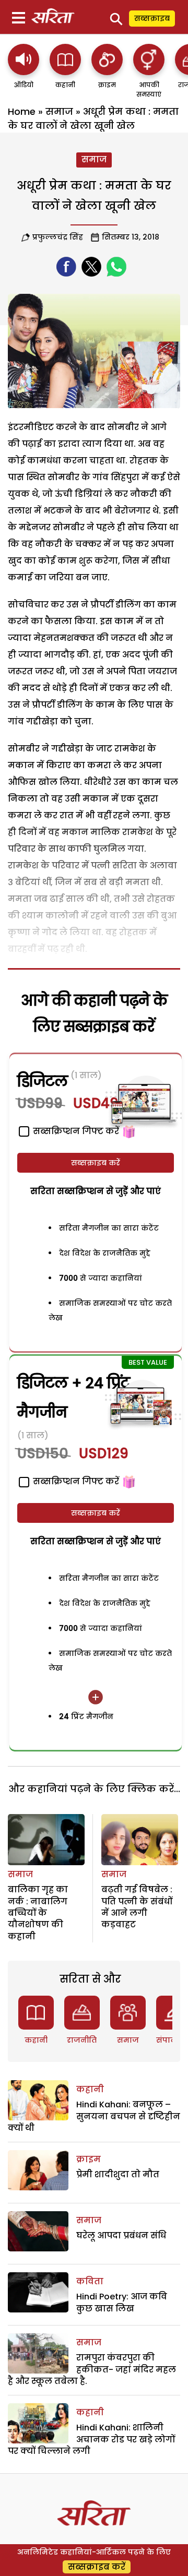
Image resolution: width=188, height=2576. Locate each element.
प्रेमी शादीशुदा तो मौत (118, 2174)
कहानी (36, 2040)
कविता (90, 2281)
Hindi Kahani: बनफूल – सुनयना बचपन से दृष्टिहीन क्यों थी (94, 2116)
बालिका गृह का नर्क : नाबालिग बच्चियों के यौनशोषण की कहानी (38, 1913)
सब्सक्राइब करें (96, 1163)
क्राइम (89, 2159)
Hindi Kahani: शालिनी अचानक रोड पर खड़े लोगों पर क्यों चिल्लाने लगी (91, 2439)
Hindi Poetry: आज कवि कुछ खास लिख (122, 2302)
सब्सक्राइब (152, 18)
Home (22, 111)
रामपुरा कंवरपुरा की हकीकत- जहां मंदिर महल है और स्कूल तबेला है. (92, 2369)
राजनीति (82, 2040)
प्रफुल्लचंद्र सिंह (58, 237)
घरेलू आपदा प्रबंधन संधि (121, 2235)
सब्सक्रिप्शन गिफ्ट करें (75, 1481)
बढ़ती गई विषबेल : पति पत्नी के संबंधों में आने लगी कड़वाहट (137, 1907)
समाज (59, 111)
